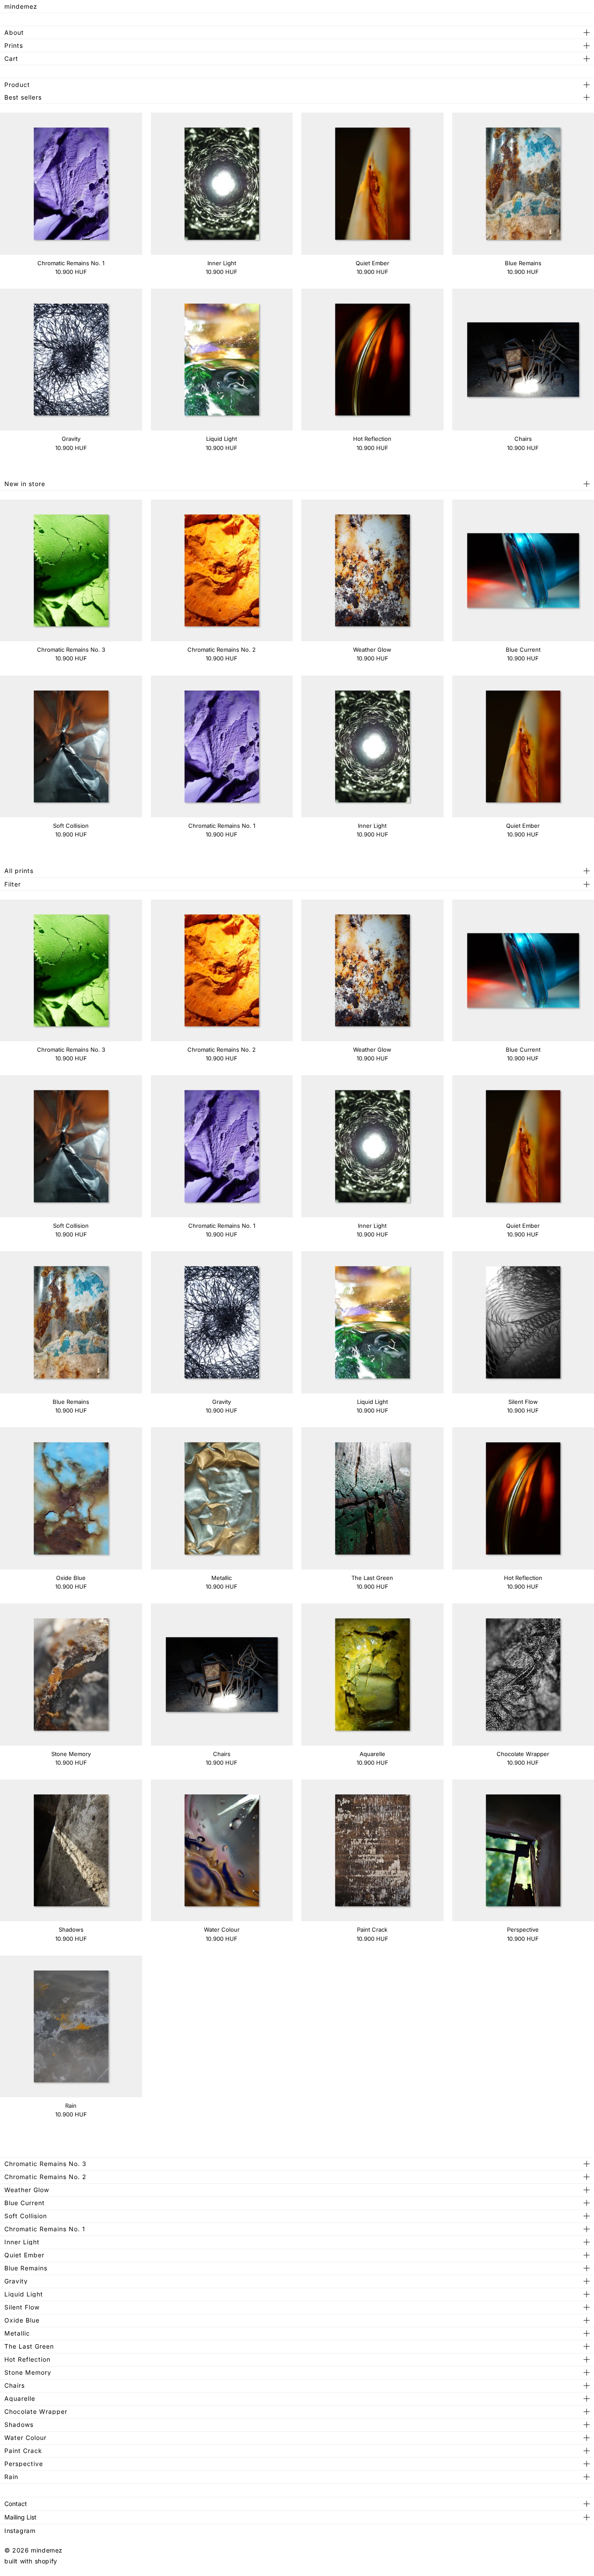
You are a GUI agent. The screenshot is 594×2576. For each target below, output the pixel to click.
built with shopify (31, 2561)
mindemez (21, 6)
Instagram (20, 2531)
